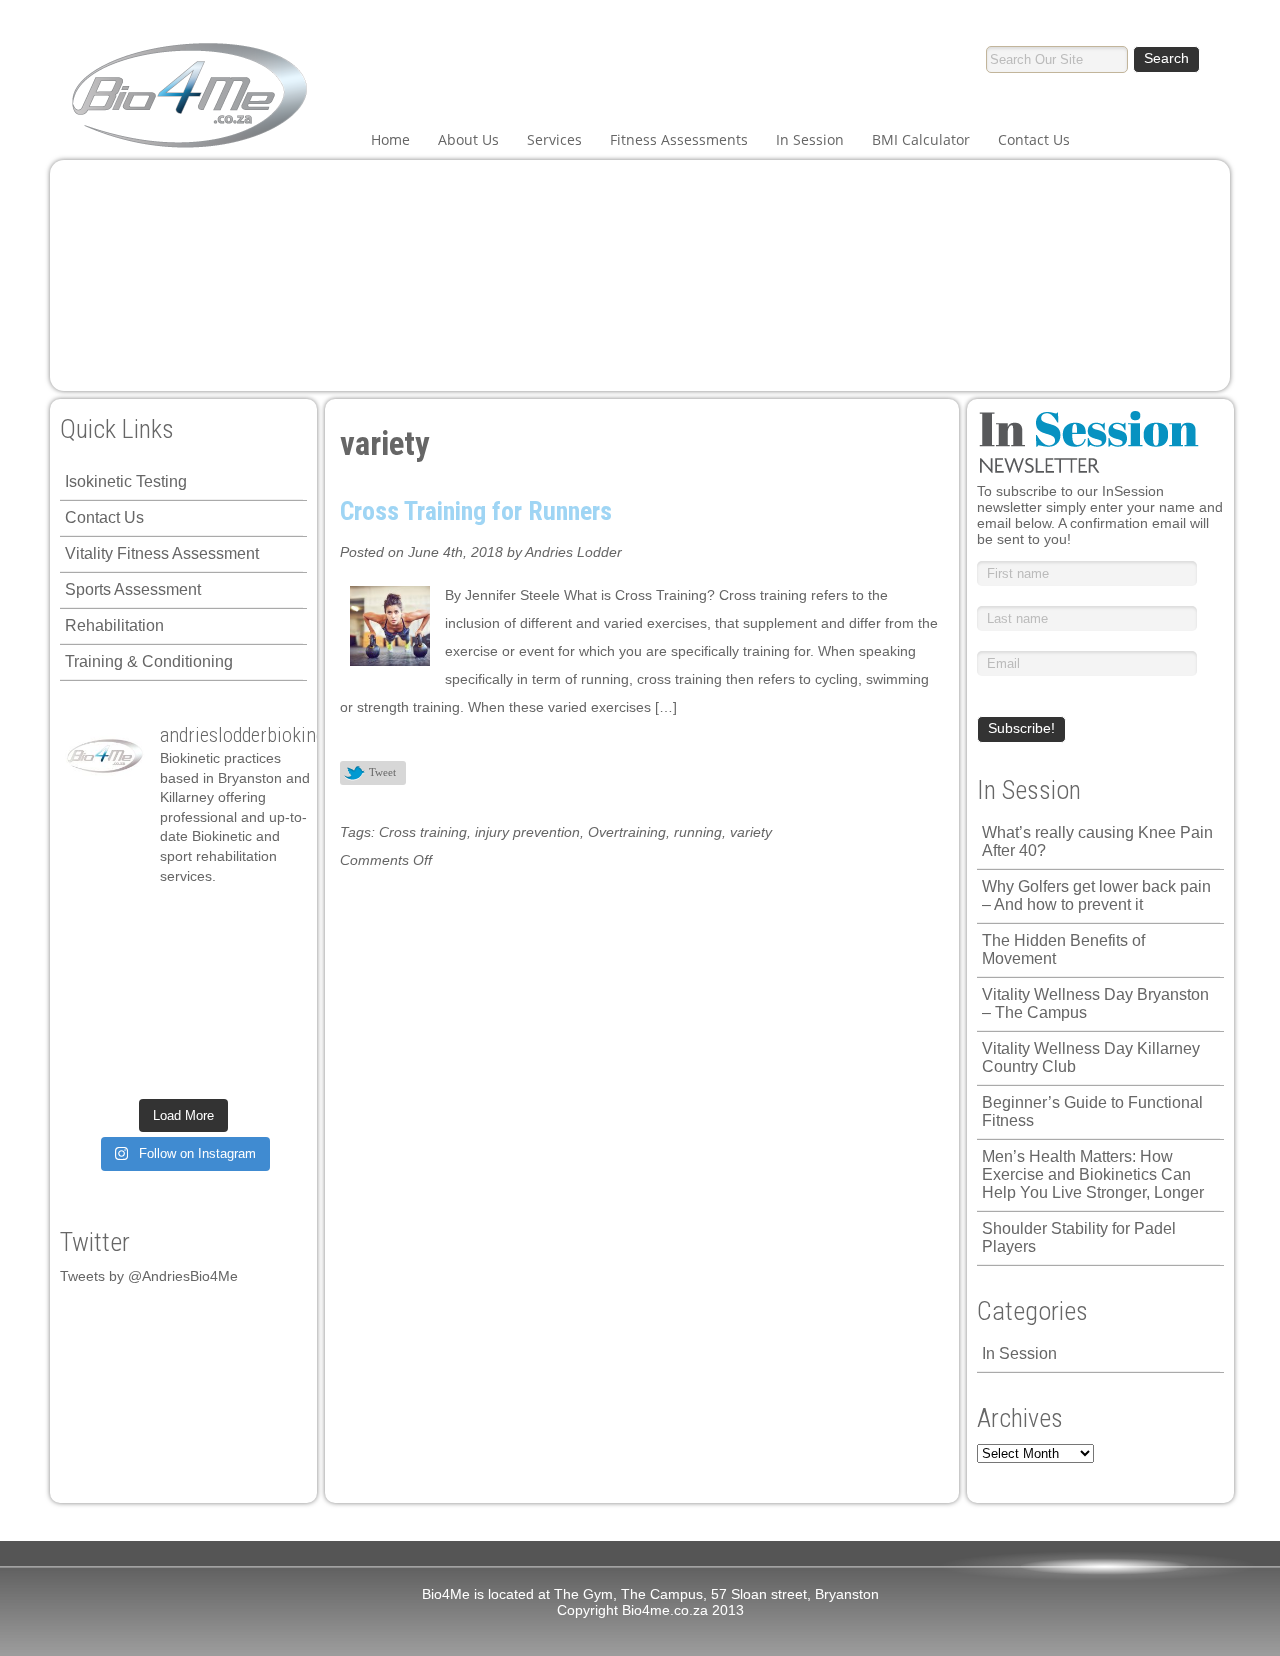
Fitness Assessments (679, 139)
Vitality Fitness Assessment (162, 553)
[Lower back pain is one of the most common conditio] (94, 1033)
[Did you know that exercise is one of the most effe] (212, 1033)
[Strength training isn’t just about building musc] (212, 920)
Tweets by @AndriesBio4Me (149, 1276)
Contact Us (1034, 139)
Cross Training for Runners (476, 511)
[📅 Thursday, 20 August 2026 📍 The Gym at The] (212, 958)
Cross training (423, 832)
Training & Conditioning (149, 661)
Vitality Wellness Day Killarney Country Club (1091, 1057)
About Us (468, 139)
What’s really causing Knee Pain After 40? (1097, 841)
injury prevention (527, 832)
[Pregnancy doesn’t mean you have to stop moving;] (94, 920)
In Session (810, 139)
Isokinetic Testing (126, 481)
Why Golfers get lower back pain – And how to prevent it (1096, 895)
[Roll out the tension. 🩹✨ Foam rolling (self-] (153, 1033)
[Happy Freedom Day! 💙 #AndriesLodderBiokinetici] (212, 1070)
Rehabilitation (114, 625)
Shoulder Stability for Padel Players (1079, 1237)
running (698, 832)
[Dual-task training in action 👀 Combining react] (271, 1033)
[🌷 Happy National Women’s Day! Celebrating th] (271, 920)
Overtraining (627, 832)
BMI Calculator (921, 139)
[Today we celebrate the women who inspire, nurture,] (94, 1070)
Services (554, 139)
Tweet (382, 772)
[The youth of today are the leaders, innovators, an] (271, 995)
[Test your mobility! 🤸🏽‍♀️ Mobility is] (153, 995)
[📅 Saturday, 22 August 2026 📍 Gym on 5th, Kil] (153, 958)
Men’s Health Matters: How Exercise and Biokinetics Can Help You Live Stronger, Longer (1093, 1174)
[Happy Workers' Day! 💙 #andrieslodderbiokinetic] (153, 1070)
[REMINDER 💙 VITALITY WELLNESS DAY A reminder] (153, 920)
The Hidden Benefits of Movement (1063, 949)
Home (390, 139)
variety (751, 832)
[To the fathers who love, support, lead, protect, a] (212, 995)
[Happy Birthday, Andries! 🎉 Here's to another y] (94, 995)
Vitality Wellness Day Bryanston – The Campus (1095, 1003)
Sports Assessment (133, 589)
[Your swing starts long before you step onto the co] (271, 1070)
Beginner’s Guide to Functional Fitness (1092, 1111)
